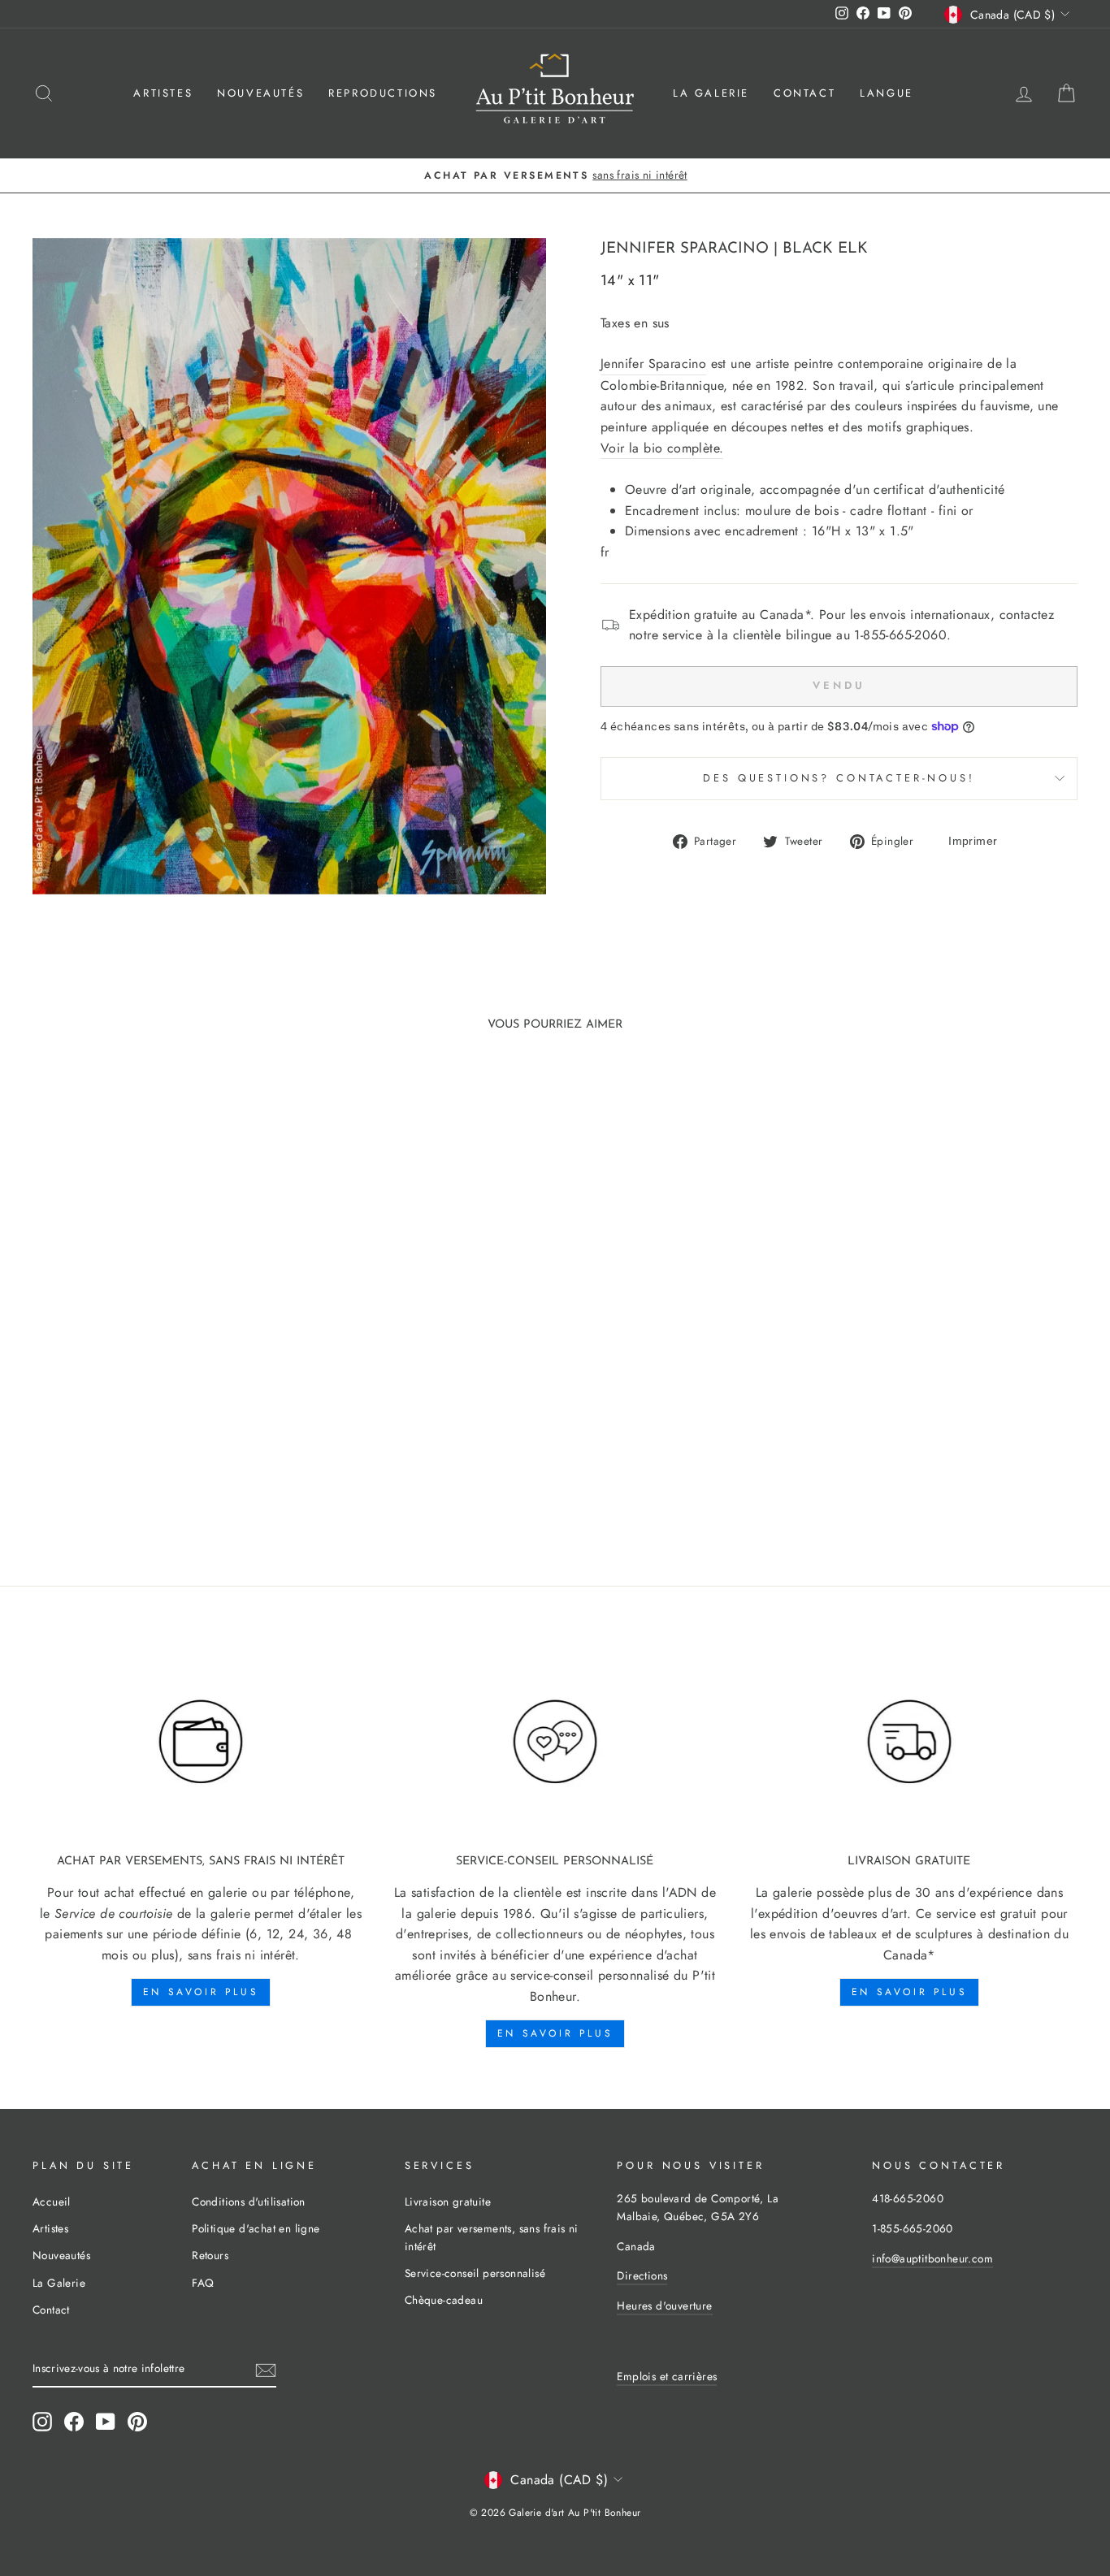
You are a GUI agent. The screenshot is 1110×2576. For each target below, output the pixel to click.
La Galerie (711, 93)
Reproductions (383, 93)
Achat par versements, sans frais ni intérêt (492, 2237)
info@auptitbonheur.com (932, 2258)
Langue (887, 93)
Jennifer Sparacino (685, 249)
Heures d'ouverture (664, 2305)
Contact (804, 93)
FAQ (203, 2283)
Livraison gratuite (448, 2202)
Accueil (52, 2202)
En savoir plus (201, 1992)
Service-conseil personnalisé (475, 2273)
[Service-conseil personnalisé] (555, 1742)
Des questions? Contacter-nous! (839, 778)
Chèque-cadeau (444, 2300)
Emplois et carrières (667, 2376)
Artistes (163, 93)
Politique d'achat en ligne (256, 2228)
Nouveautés (260, 93)
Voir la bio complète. (662, 448)
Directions (642, 2275)
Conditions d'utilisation (249, 2202)
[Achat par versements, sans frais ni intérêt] (201, 1742)
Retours (210, 2255)
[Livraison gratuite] (909, 1742)
